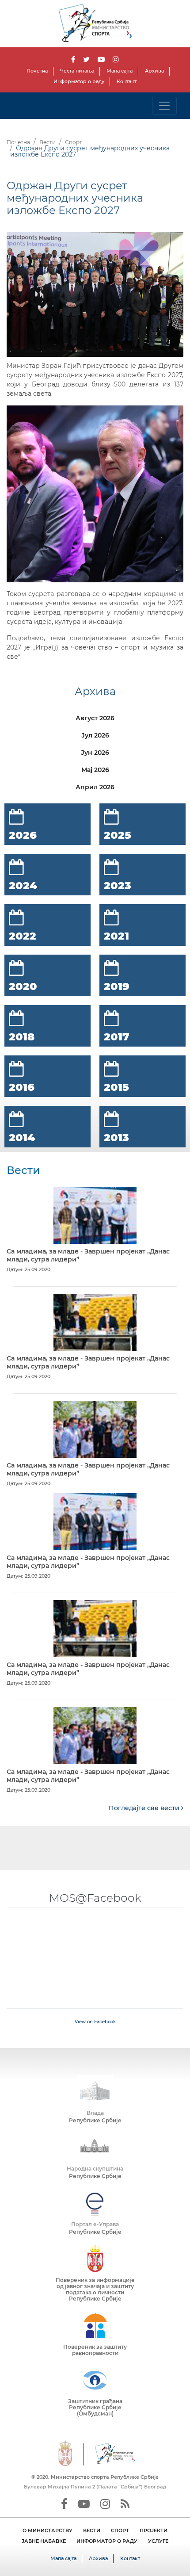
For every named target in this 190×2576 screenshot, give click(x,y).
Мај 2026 (95, 770)
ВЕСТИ (92, 2530)
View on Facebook (95, 2022)
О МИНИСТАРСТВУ (47, 2530)
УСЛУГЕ (158, 2541)
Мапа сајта (120, 71)
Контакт (127, 81)
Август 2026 (95, 718)
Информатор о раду (79, 81)
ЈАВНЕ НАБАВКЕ (44, 2541)
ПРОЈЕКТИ (154, 2530)
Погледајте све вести (145, 1808)
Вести (47, 142)
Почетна (37, 71)
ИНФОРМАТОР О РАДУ (107, 2541)
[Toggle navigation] (164, 106)
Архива (154, 71)
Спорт (74, 142)
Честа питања (77, 71)
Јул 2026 (95, 735)
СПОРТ (120, 2530)
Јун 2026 (95, 753)
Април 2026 (95, 787)
